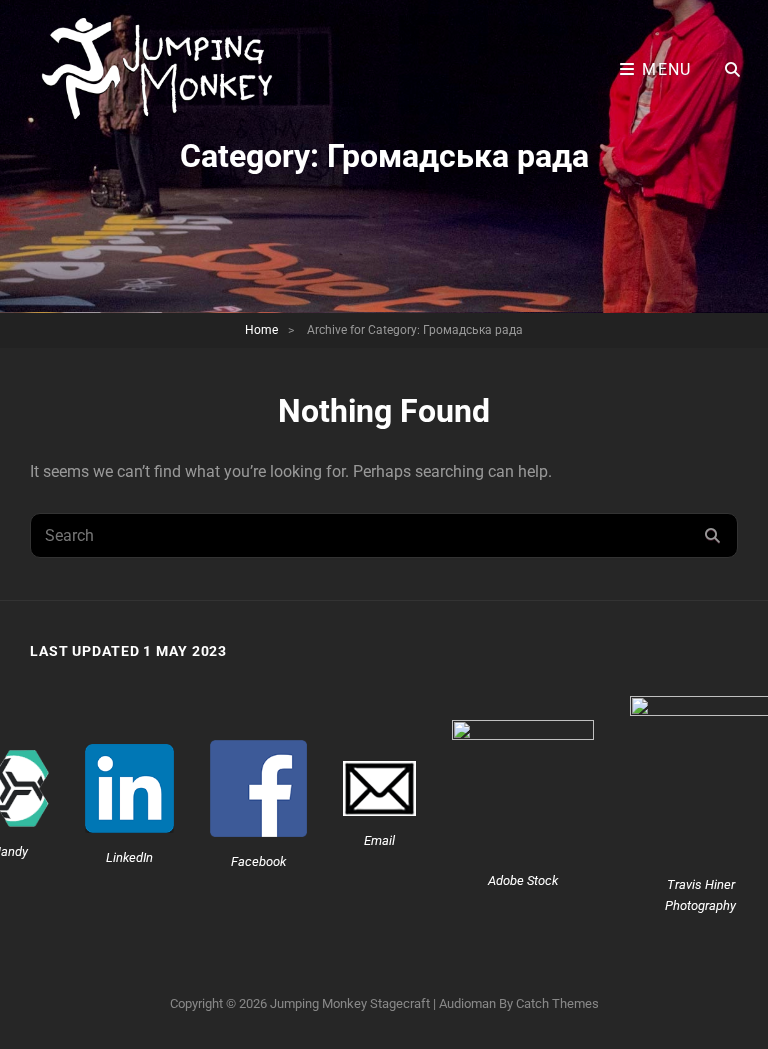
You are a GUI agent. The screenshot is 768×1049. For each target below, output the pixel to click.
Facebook (258, 861)
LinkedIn (129, 857)
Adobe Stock (523, 880)
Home (261, 330)
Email (379, 840)
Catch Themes (557, 1003)
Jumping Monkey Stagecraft (350, 1003)
